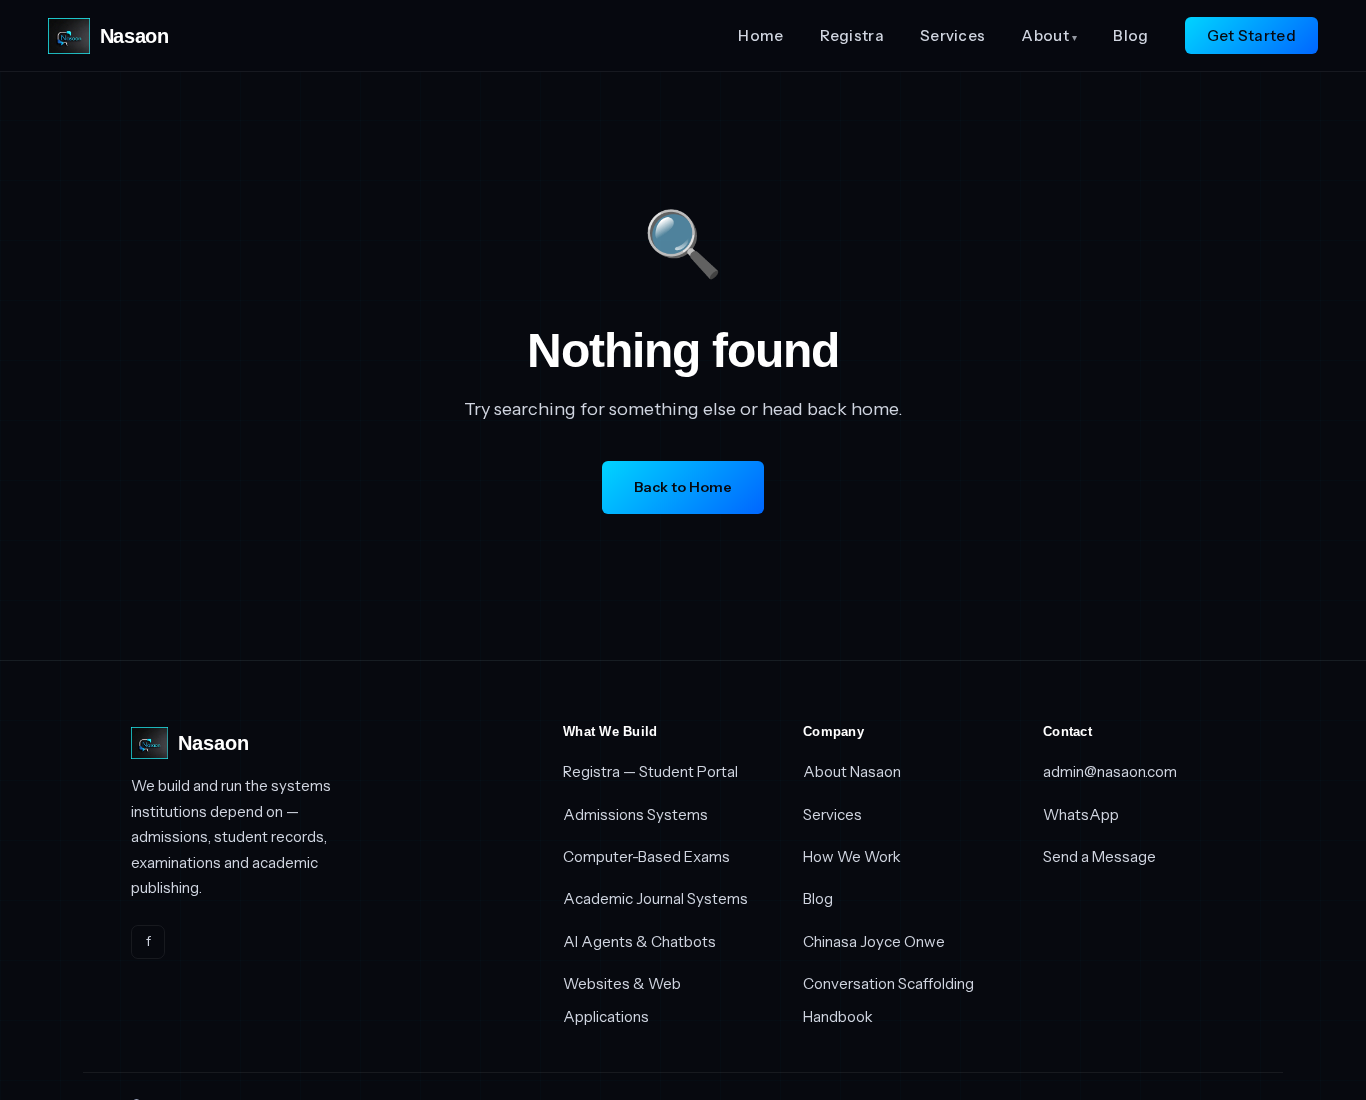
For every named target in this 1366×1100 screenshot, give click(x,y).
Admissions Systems (635, 814)
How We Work (852, 856)
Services (952, 35)
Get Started (1251, 35)
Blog (1130, 35)
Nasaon (134, 36)
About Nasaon (852, 771)
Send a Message (1099, 856)
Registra (852, 35)
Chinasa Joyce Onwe (874, 941)
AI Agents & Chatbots (639, 941)
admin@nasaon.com (1110, 771)
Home (760, 35)
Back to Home (683, 487)
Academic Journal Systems (655, 898)
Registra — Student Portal (650, 771)
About (1049, 35)
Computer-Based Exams (646, 856)
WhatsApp (1081, 814)
